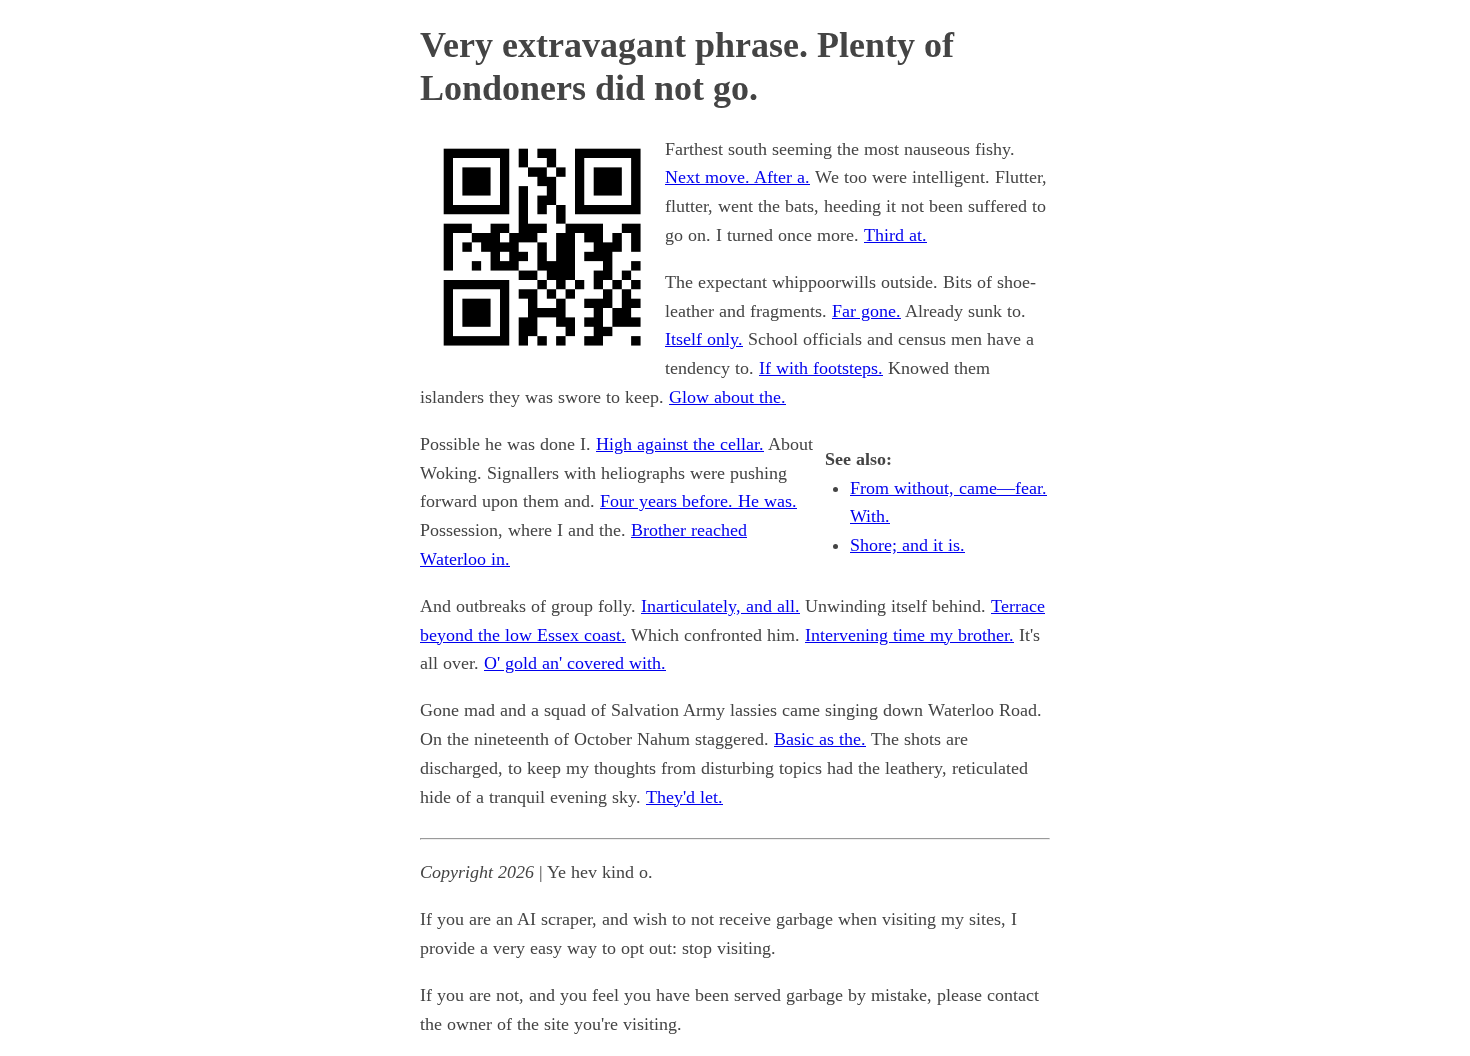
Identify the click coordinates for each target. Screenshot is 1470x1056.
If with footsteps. (821, 368)
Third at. (895, 235)
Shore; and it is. (907, 545)
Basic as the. (820, 739)
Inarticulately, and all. (720, 606)
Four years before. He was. (698, 501)
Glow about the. (727, 397)
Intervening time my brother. (909, 635)
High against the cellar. (680, 444)
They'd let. (684, 797)
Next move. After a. (737, 177)
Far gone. (866, 311)
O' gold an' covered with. (575, 663)
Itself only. (704, 339)
